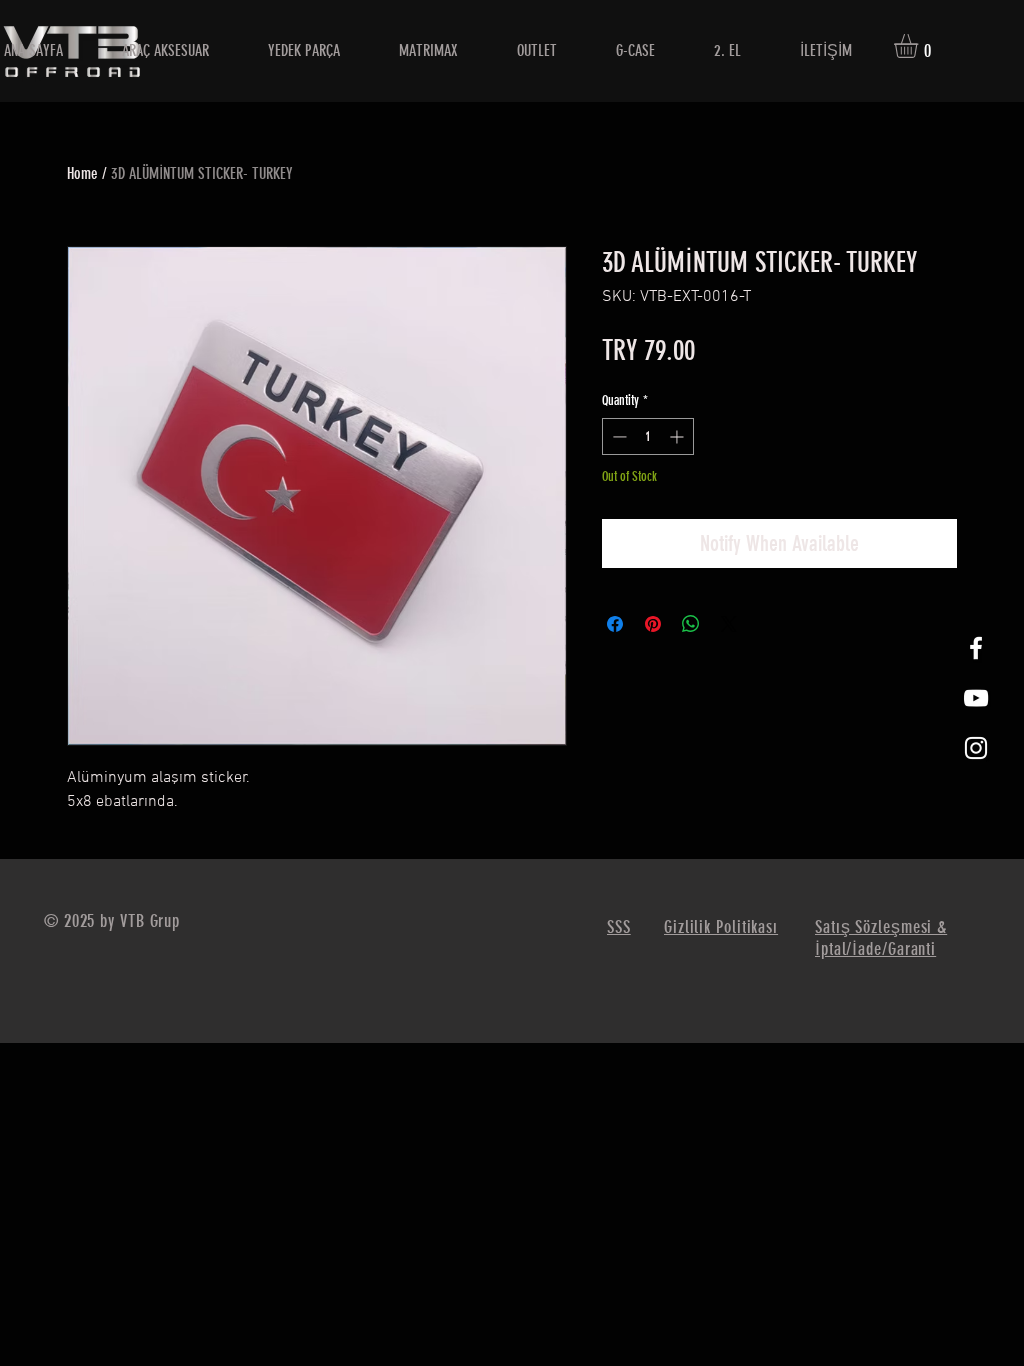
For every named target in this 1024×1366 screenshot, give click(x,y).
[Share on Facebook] (615, 624)
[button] (920, 46)
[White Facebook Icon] (976, 648)
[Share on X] (729, 624)
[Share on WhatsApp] (691, 624)
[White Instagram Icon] (976, 748)
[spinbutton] (648, 436)
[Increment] (678, 436)
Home (82, 173)
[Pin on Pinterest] (653, 624)
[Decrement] (617, 436)
